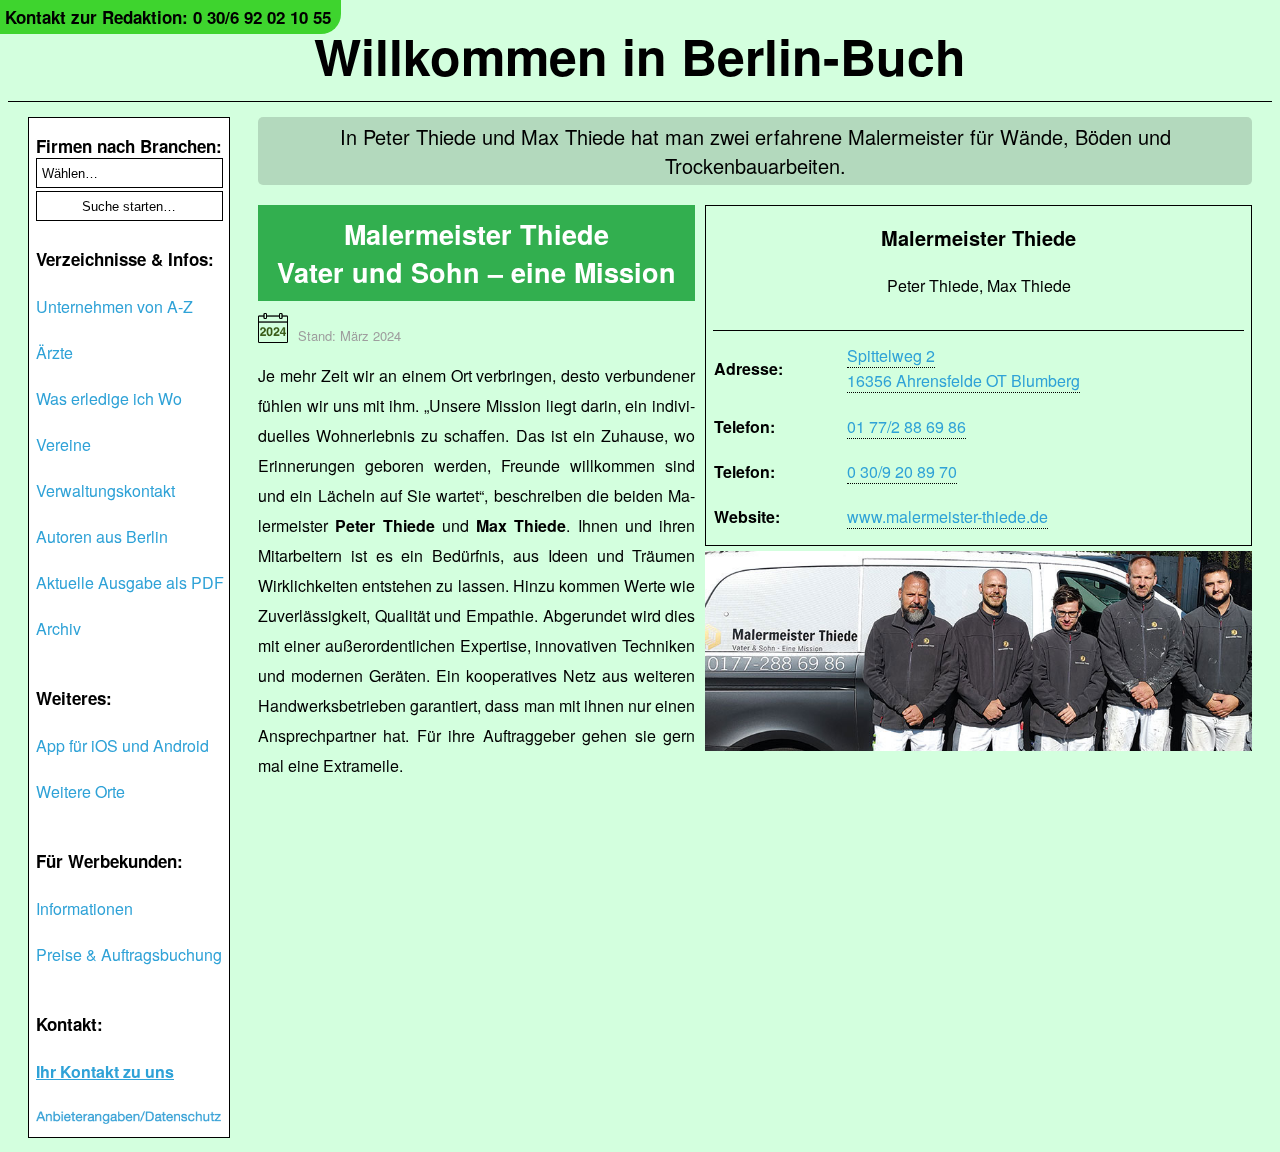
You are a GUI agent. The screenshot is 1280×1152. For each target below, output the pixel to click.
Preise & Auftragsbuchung (129, 954)
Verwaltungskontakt (105, 490)
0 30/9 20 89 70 (902, 471)
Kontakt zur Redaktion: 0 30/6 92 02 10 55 (168, 17)
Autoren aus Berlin (102, 536)
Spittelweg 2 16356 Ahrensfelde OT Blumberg (963, 368)
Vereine (63, 444)
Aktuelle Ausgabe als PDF (130, 582)
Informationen (84, 908)
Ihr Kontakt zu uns (105, 1071)
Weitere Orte (80, 791)
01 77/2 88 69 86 (906, 426)
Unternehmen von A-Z (114, 306)
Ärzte (54, 352)
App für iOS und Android (122, 745)
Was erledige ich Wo (109, 398)
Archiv (58, 628)
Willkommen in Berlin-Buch (640, 55)
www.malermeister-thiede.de (947, 516)
